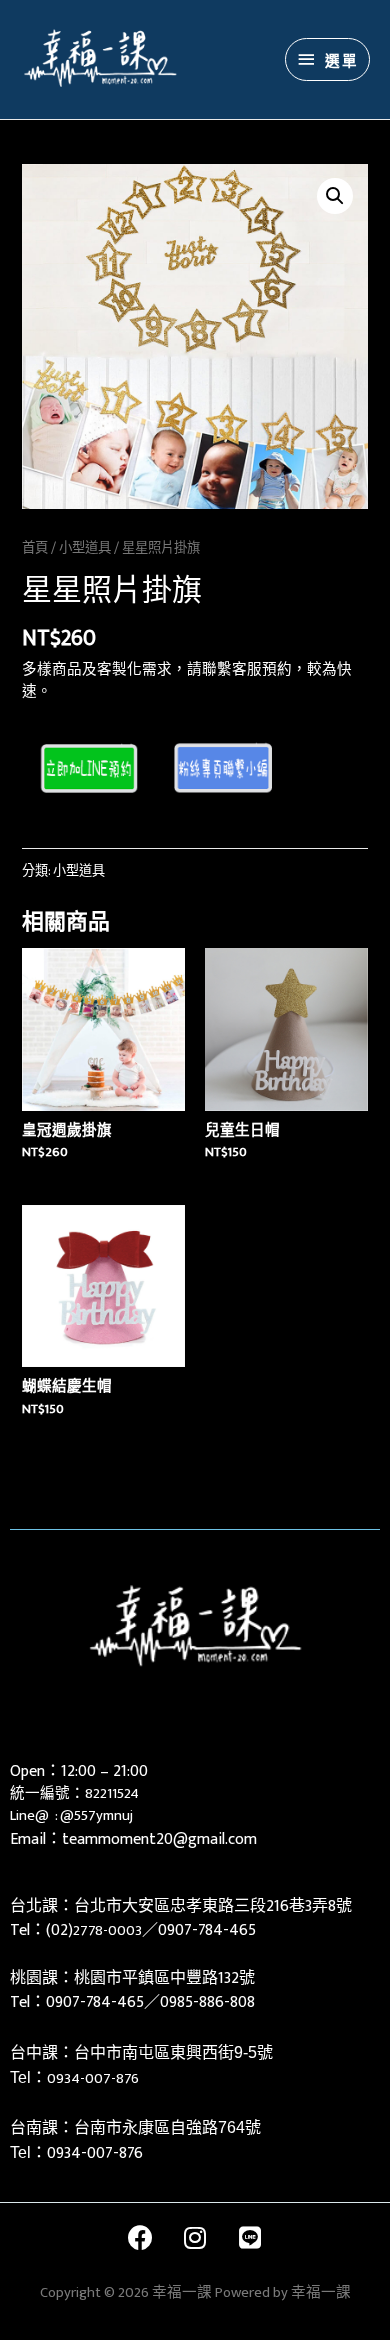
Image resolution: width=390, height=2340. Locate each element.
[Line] (250, 2238)
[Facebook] (140, 2238)
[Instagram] (195, 2238)
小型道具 (85, 548)
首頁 (35, 548)
